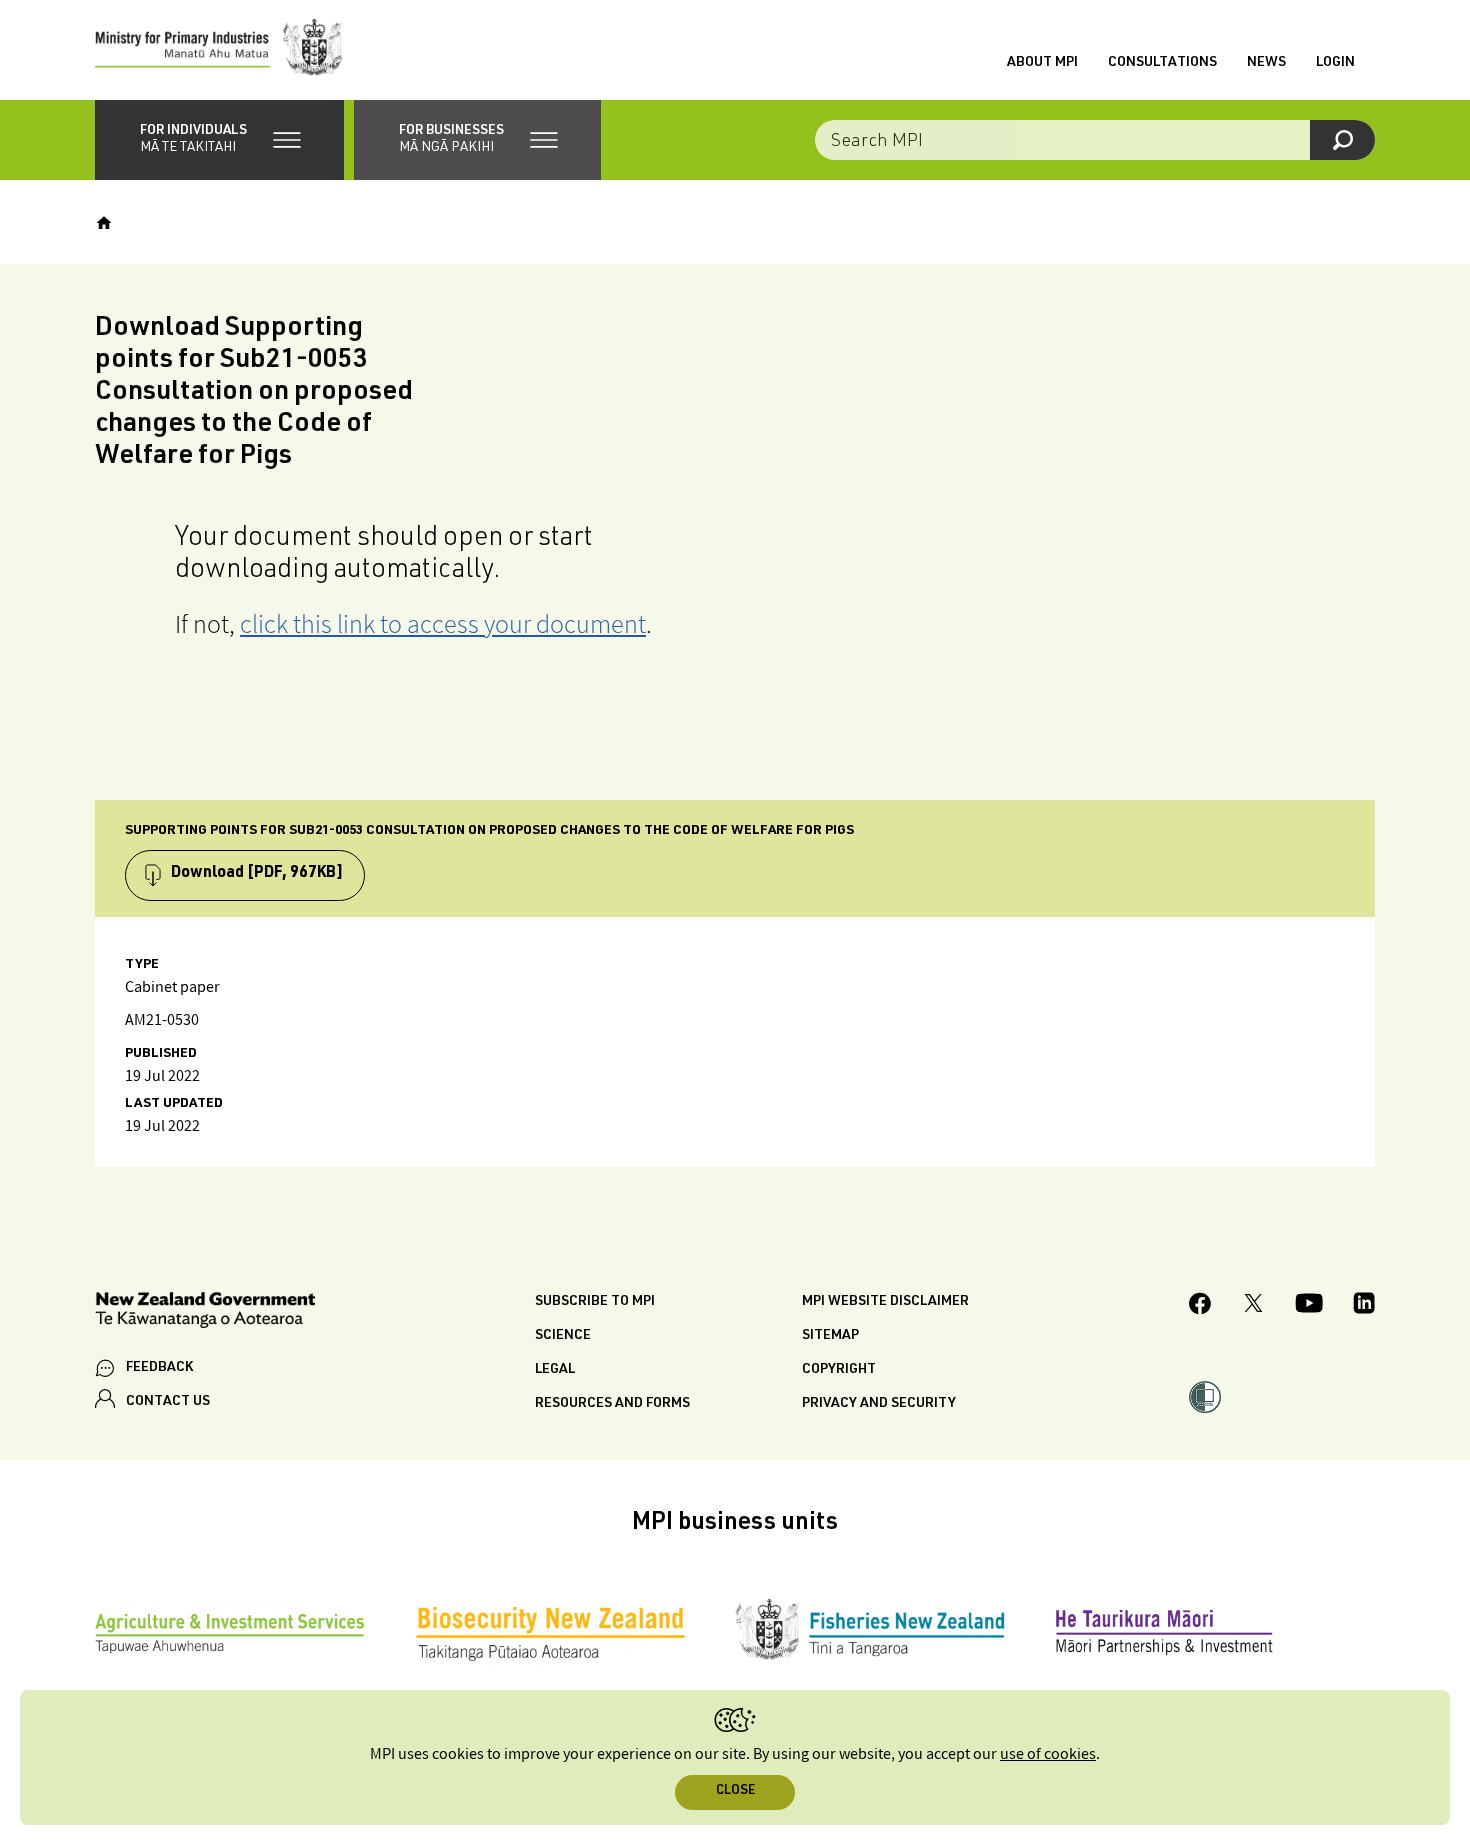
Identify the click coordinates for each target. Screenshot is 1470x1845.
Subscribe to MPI (595, 1302)
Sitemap (830, 1336)
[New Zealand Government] (205, 1313)
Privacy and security (879, 1404)
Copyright (839, 1370)
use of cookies (1048, 1754)
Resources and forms (612, 1404)
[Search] (1342, 140)
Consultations (1162, 63)
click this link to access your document (443, 623)
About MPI (1042, 63)
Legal (555, 1370)
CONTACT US (168, 1402)
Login (1335, 63)
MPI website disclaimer (885, 1302)
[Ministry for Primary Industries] (219, 50)
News (1266, 63)
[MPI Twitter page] (1253, 1306)
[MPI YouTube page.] (1309, 1306)
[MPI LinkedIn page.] (1364, 1306)
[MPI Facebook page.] (1200, 1306)
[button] (219, 140)
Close (735, 1791)
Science (563, 1336)
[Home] (104, 223)
